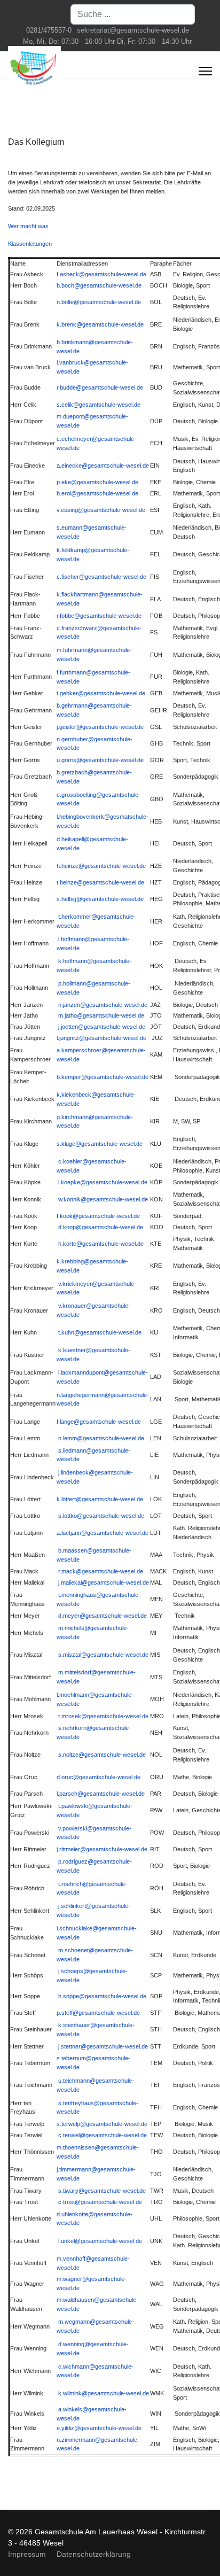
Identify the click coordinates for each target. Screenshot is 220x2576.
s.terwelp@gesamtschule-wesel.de (102, 2124)
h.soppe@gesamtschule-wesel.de (102, 1996)
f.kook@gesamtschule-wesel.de (98, 1216)
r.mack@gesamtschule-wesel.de (101, 1571)
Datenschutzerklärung (94, 2554)
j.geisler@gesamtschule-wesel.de (100, 727)
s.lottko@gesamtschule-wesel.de (101, 1516)
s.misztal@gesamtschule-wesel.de (103, 1655)
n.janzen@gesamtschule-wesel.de (103, 1005)
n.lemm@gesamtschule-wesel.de (101, 1438)
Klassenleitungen (30, 244)
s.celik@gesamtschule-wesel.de (99, 405)
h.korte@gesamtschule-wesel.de (101, 1244)
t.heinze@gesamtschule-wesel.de (100, 882)
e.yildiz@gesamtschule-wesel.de (99, 2428)
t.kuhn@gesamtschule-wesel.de (100, 1332)
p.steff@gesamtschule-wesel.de (98, 2013)
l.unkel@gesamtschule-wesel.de (100, 2241)
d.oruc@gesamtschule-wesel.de (99, 1777)
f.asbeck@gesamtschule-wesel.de (101, 274)
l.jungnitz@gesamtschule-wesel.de (101, 1038)
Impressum (27, 2554)
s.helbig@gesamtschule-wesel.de (100, 899)
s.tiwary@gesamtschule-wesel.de (102, 2191)
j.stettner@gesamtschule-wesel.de (103, 2046)
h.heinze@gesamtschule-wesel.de (101, 866)
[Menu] (205, 71)
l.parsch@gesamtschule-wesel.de (101, 1794)
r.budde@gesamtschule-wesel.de (100, 387)
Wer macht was (28, 226)
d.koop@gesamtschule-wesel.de (101, 1227)
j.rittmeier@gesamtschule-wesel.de (102, 1849)
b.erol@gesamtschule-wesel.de (97, 493)
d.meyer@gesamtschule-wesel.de (103, 1616)
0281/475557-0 (49, 30)
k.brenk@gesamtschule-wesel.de (100, 324)
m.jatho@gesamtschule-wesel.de (101, 1015)
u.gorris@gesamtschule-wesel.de (100, 760)
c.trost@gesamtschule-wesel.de (100, 2202)
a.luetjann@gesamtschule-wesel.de (103, 1533)
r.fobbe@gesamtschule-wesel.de (99, 616)
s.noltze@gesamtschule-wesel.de (102, 1755)
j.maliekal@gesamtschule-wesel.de (104, 1582)
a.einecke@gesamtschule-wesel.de (103, 465)
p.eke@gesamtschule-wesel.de (97, 482)
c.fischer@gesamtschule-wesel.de (101, 577)
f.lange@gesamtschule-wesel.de (99, 1422)
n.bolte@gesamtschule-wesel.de (99, 302)
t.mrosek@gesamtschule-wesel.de (103, 1716)
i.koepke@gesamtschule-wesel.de (103, 1182)
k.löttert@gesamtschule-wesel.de (100, 1499)
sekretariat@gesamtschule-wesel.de (133, 30)
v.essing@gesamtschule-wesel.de (101, 510)
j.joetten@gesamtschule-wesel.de (102, 1027)
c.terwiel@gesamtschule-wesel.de (103, 2135)
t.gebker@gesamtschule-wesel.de (101, 693)
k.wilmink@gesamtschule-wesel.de (104, 2393)
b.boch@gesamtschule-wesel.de (99, 285)
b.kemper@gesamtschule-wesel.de (103, 1077)
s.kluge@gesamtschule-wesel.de (100, 1144)
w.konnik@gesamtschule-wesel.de (103, 1199)
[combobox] (133, 14)
